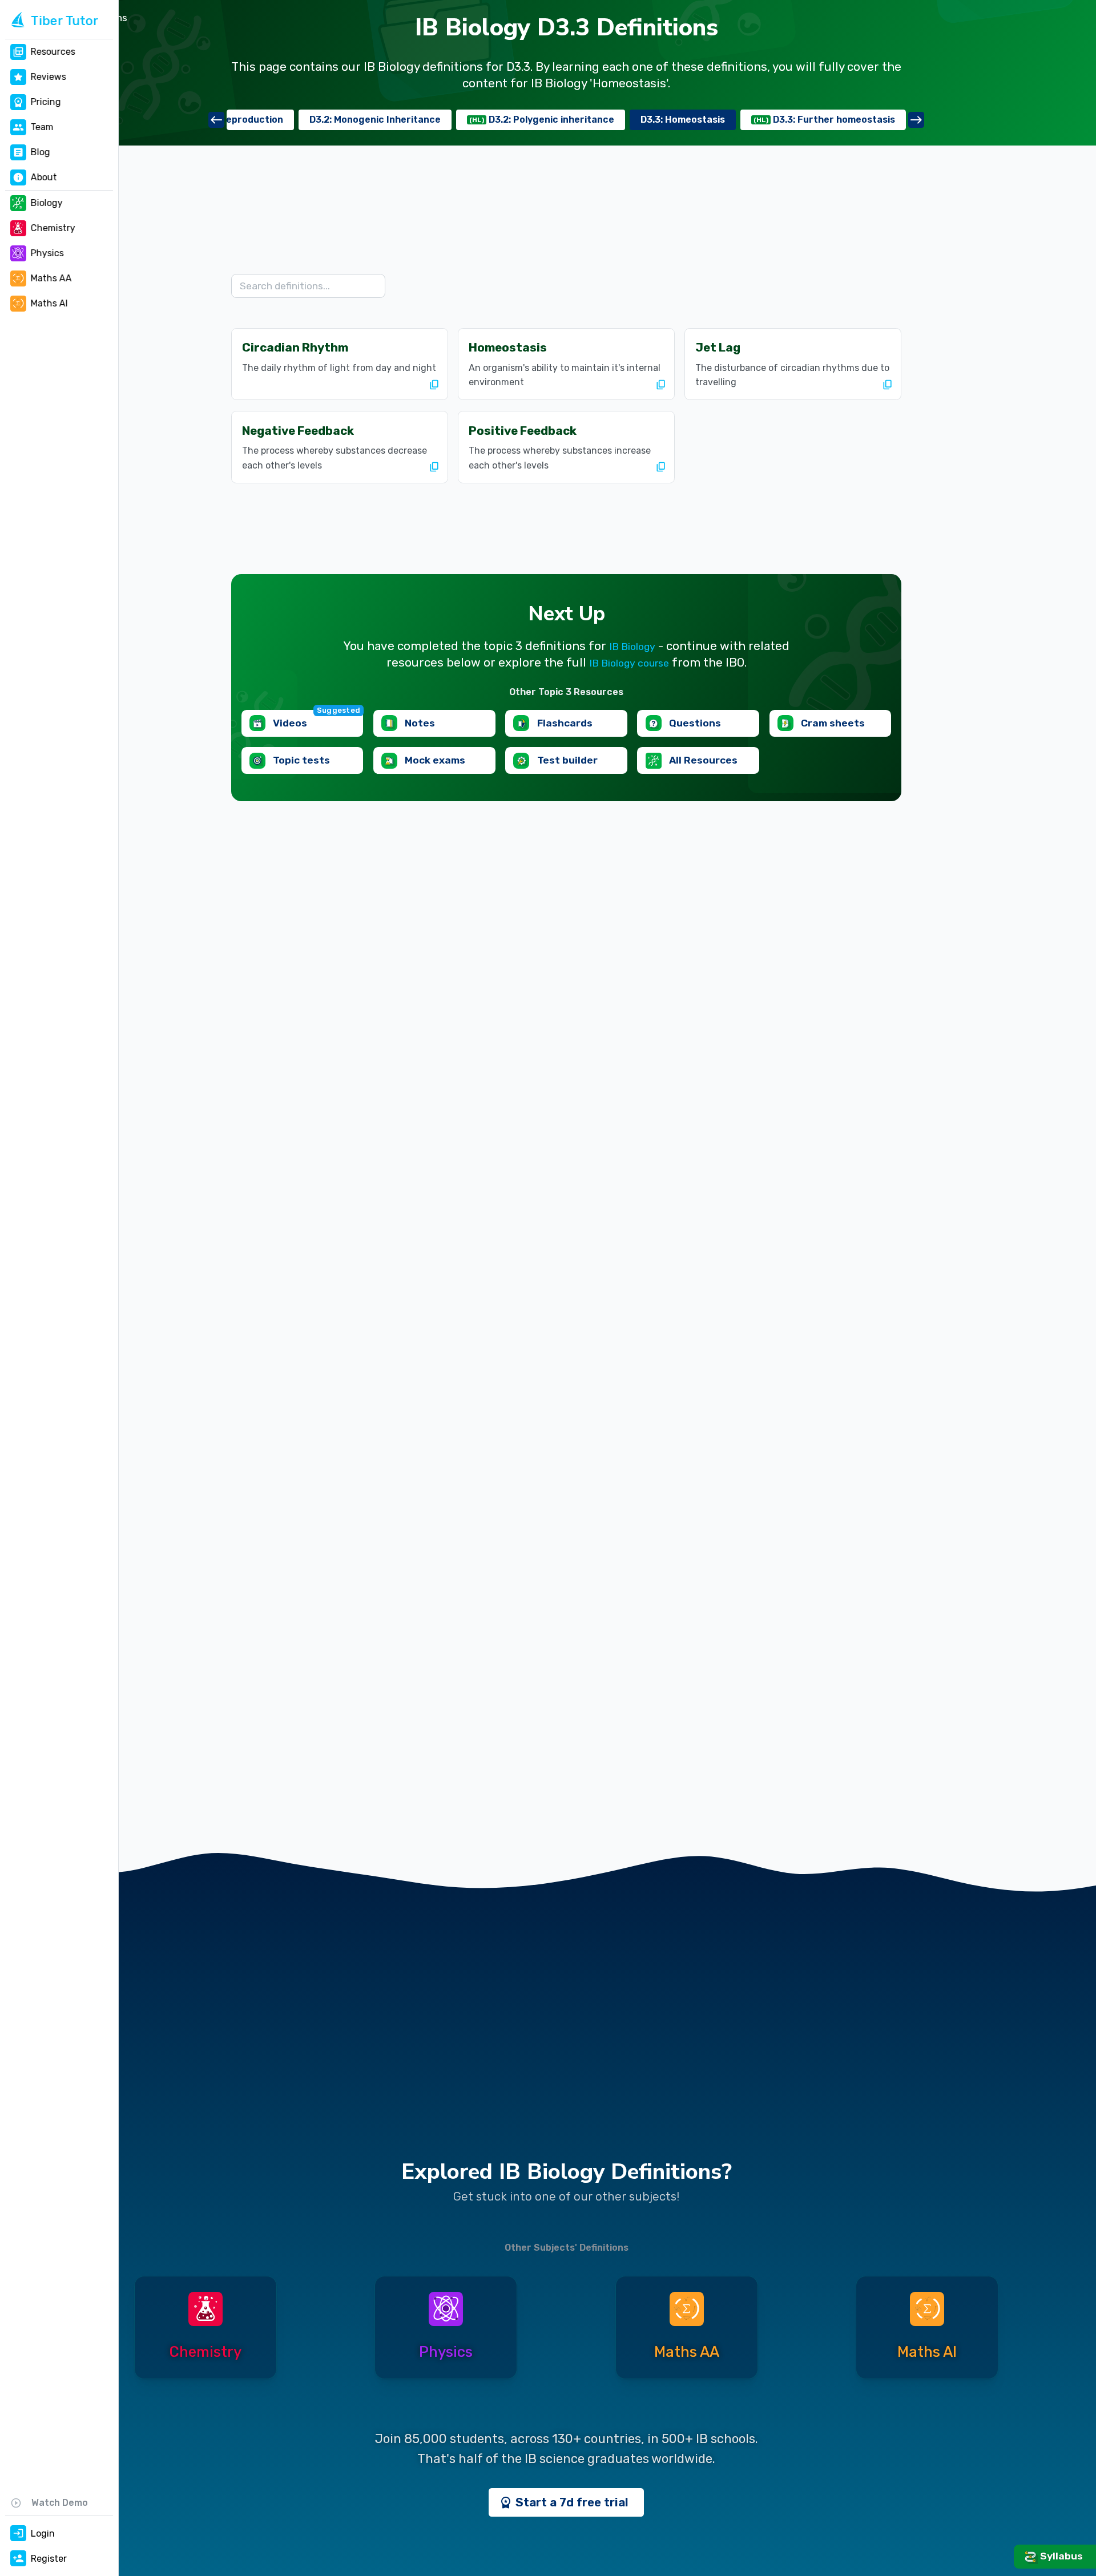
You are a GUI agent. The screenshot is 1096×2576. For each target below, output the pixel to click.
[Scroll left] (216, 120)
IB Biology (632, 647)
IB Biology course (629, 663)
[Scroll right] (916, 120)
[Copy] (434, 385)
